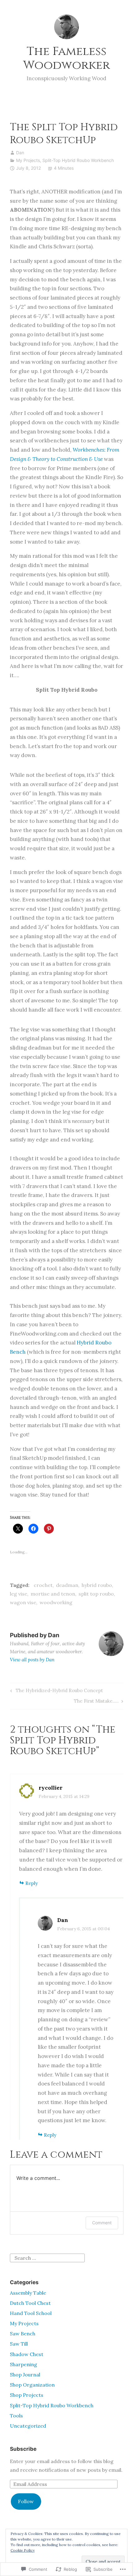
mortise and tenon (53, 1594)
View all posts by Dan (32, 1660)
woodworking (56, 1602)
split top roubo (96, 1594)
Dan (20, 153)
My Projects (28, 160)
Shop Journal (25, 2375)
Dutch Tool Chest (30, 2303)
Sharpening (24, 2364)
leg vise (19, 1594)
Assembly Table (28, 2293)
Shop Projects (27, 2395)
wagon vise (23, 1602)
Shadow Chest (27, 2354)
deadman (67, 1585)
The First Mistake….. (96, 1702)
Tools (16, 2416)
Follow (26, 2501)
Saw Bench (23, 2334)
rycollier (51, 1788)
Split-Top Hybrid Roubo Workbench (78, 160)
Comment (102, 2223)
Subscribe (23, 2449)
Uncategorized (28, 2426)
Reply (32, 1883)
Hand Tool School (31, 2313)
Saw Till (19, 2344)
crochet (43, 1585)
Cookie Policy (23, 2550)
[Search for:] (47, 2257)
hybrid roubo (97, 1585)
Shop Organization (32, 2385)
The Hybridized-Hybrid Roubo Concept (56, 1692)
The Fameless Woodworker (66, 58)
